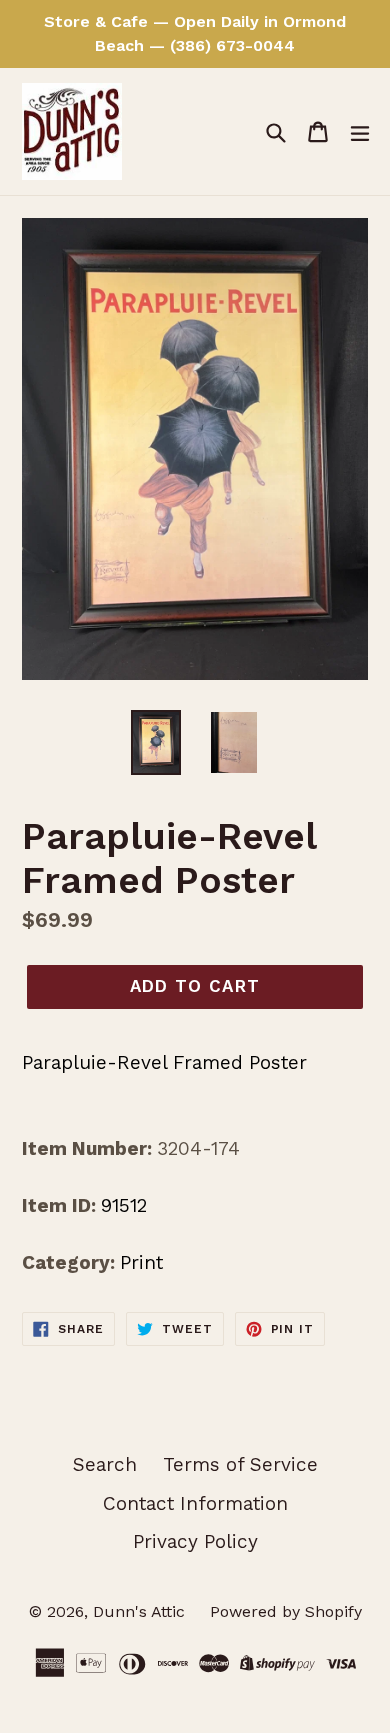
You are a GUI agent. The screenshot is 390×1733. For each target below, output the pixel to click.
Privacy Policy (195, 1541)
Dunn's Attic (141, 1611)
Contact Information (195, 1503)
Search (105, 1464)
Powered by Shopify (286, 1611)
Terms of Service (240, 1464)
